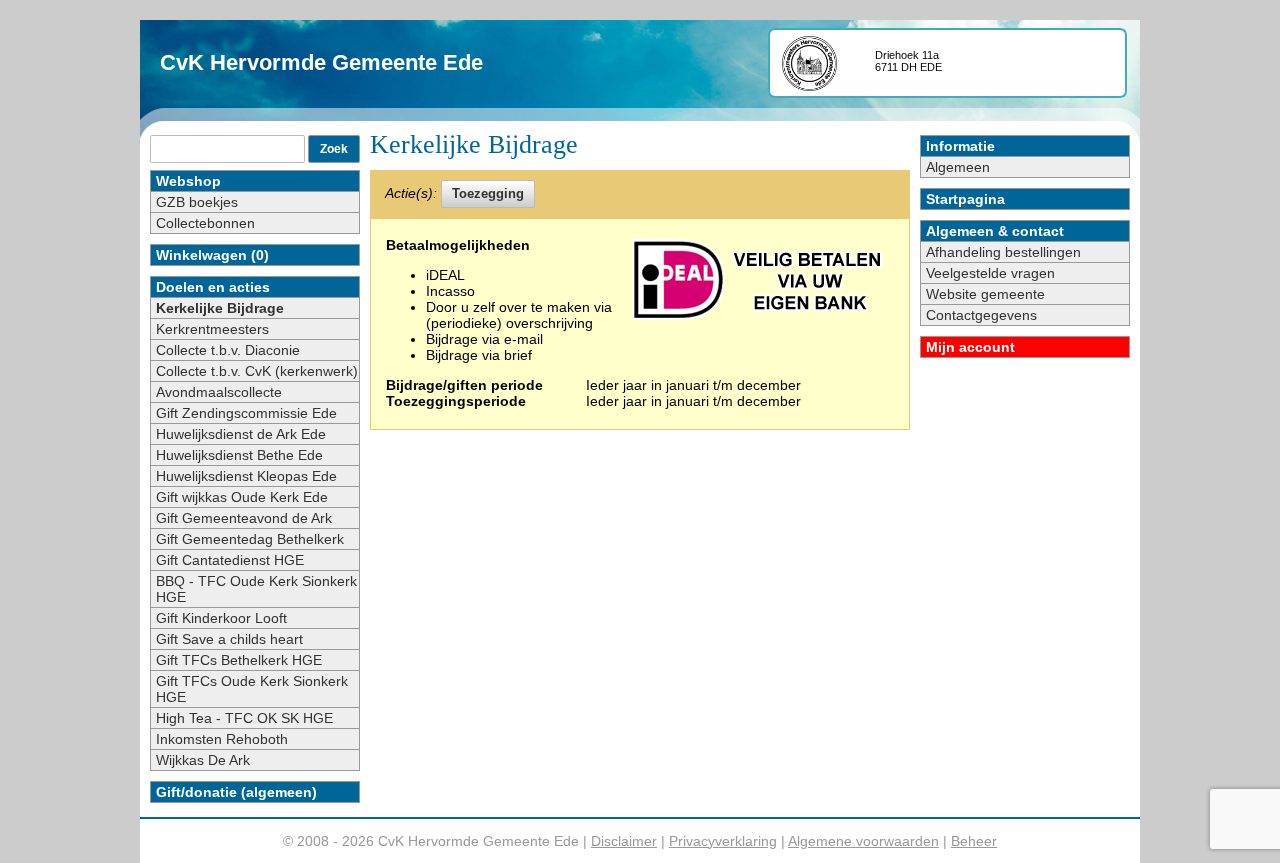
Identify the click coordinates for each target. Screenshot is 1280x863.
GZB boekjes (197, 202)
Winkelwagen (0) (212, 255)
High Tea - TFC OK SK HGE (244, 718)
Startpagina (965, 199)
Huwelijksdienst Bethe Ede (239, 455)
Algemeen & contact (995, 231)
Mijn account (970, 347)
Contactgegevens (981, 315)
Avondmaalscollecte (219, 392)
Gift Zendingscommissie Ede (246, 413)
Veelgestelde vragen (990, 273)
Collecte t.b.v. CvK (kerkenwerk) (257, 371)
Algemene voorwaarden (863, 841)
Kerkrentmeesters (212, 329)
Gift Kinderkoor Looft (221, 618)
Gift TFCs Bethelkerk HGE (239, 660)
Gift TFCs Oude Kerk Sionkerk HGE (252, 689)
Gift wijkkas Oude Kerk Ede (242, 497)
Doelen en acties (213, 287)
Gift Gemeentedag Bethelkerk (250, 539)
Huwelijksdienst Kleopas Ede (246, 476)
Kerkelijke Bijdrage (220, 308)
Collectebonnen (205, 223)
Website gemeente (985, 294)
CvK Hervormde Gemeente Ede (321, 62)
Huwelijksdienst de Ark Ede (241, 434)
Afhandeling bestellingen (1003, 252)
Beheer (974, 841)
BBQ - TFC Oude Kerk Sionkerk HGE (256, 589)
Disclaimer (624, 841)
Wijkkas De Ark (203, 760)
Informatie (960, 146)
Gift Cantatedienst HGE (230, 560)
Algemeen (958, 167)
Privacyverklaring (723, 841)
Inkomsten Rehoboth (222, 739)
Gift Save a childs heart (229, 639)
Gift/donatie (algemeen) (236, 792)
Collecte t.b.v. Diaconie (228, 350)
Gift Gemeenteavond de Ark (244, 518)
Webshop (188, 181)
